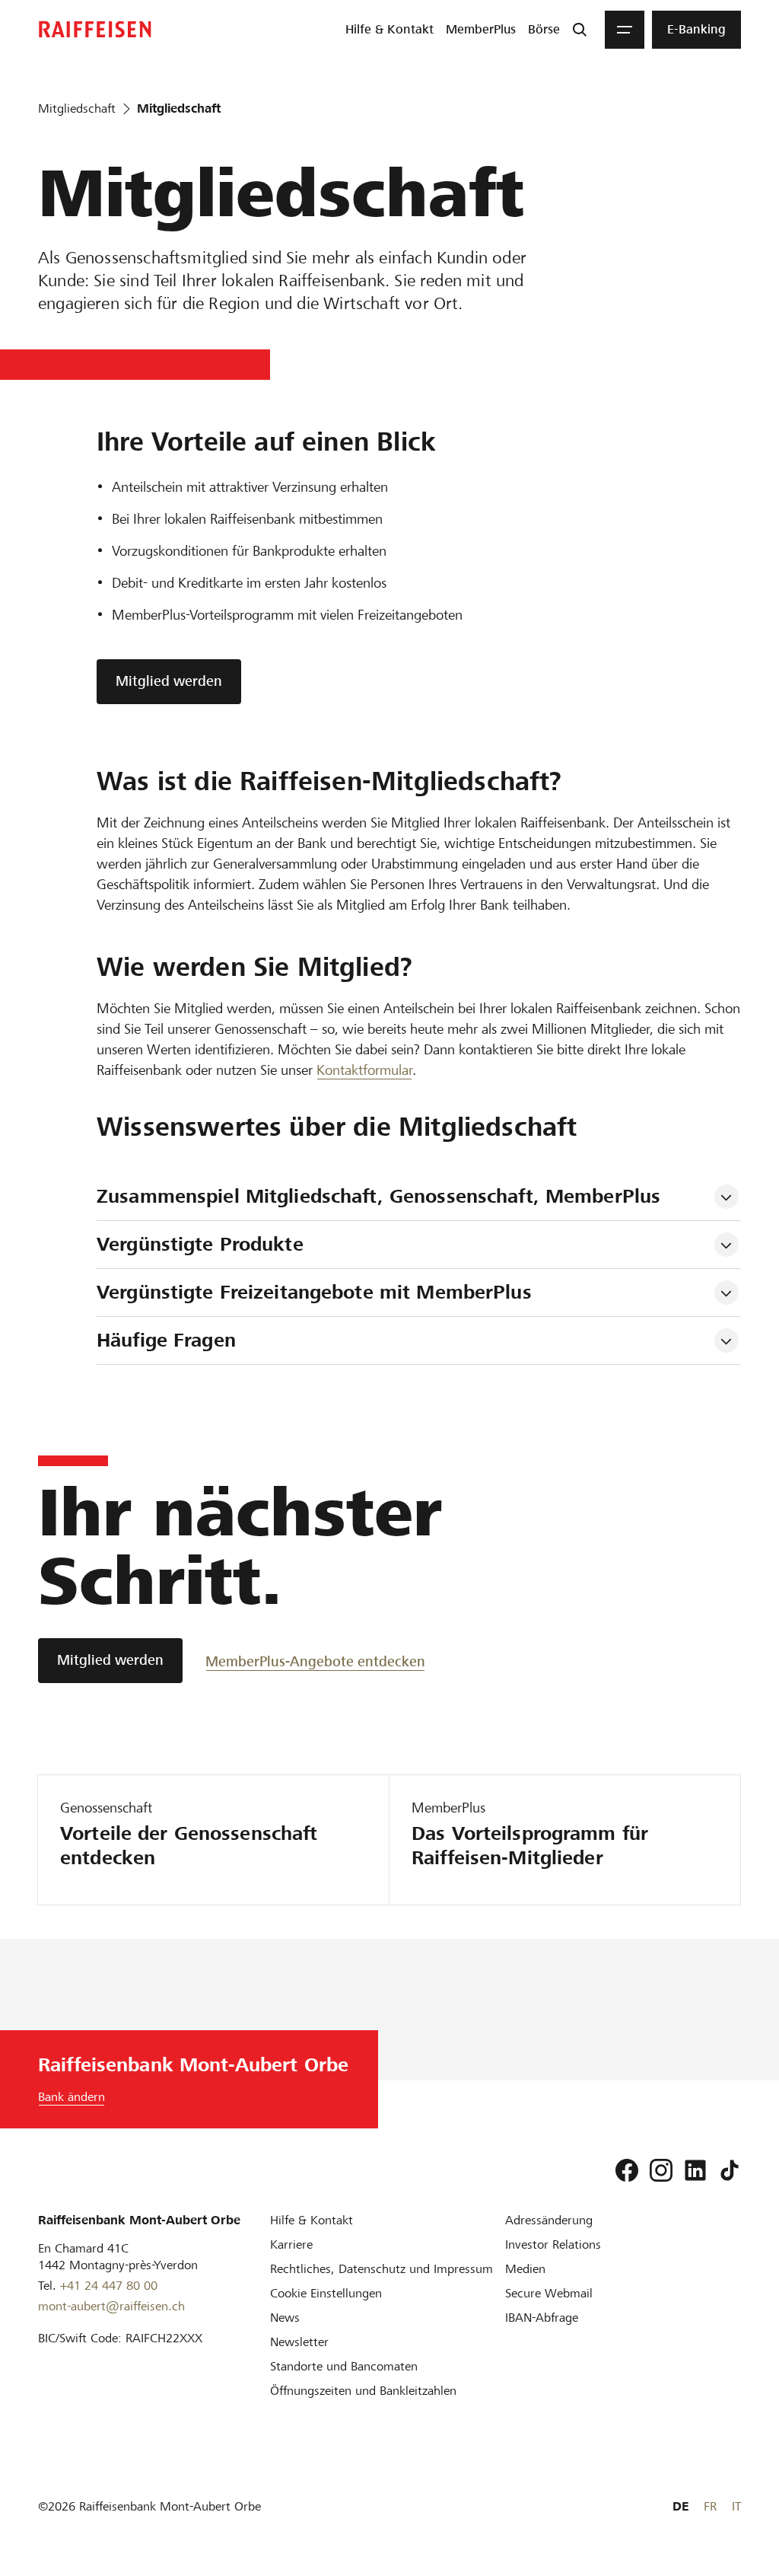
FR (710, 2506)
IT (736, 2506)
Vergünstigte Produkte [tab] (200, 1244)
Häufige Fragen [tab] (166, 1340)
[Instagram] (661, 2170)
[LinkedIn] (695, 2170)
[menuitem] (389, 30)
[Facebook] (627, 2170)
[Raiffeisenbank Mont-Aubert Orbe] (95, 29)
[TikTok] (730, 2170)
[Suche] (580, 30)
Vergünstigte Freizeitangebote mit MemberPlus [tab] (314, 1292)
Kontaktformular (364, 1070)
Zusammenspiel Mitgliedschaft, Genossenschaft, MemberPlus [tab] (378, 1196)
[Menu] (625, 30)
